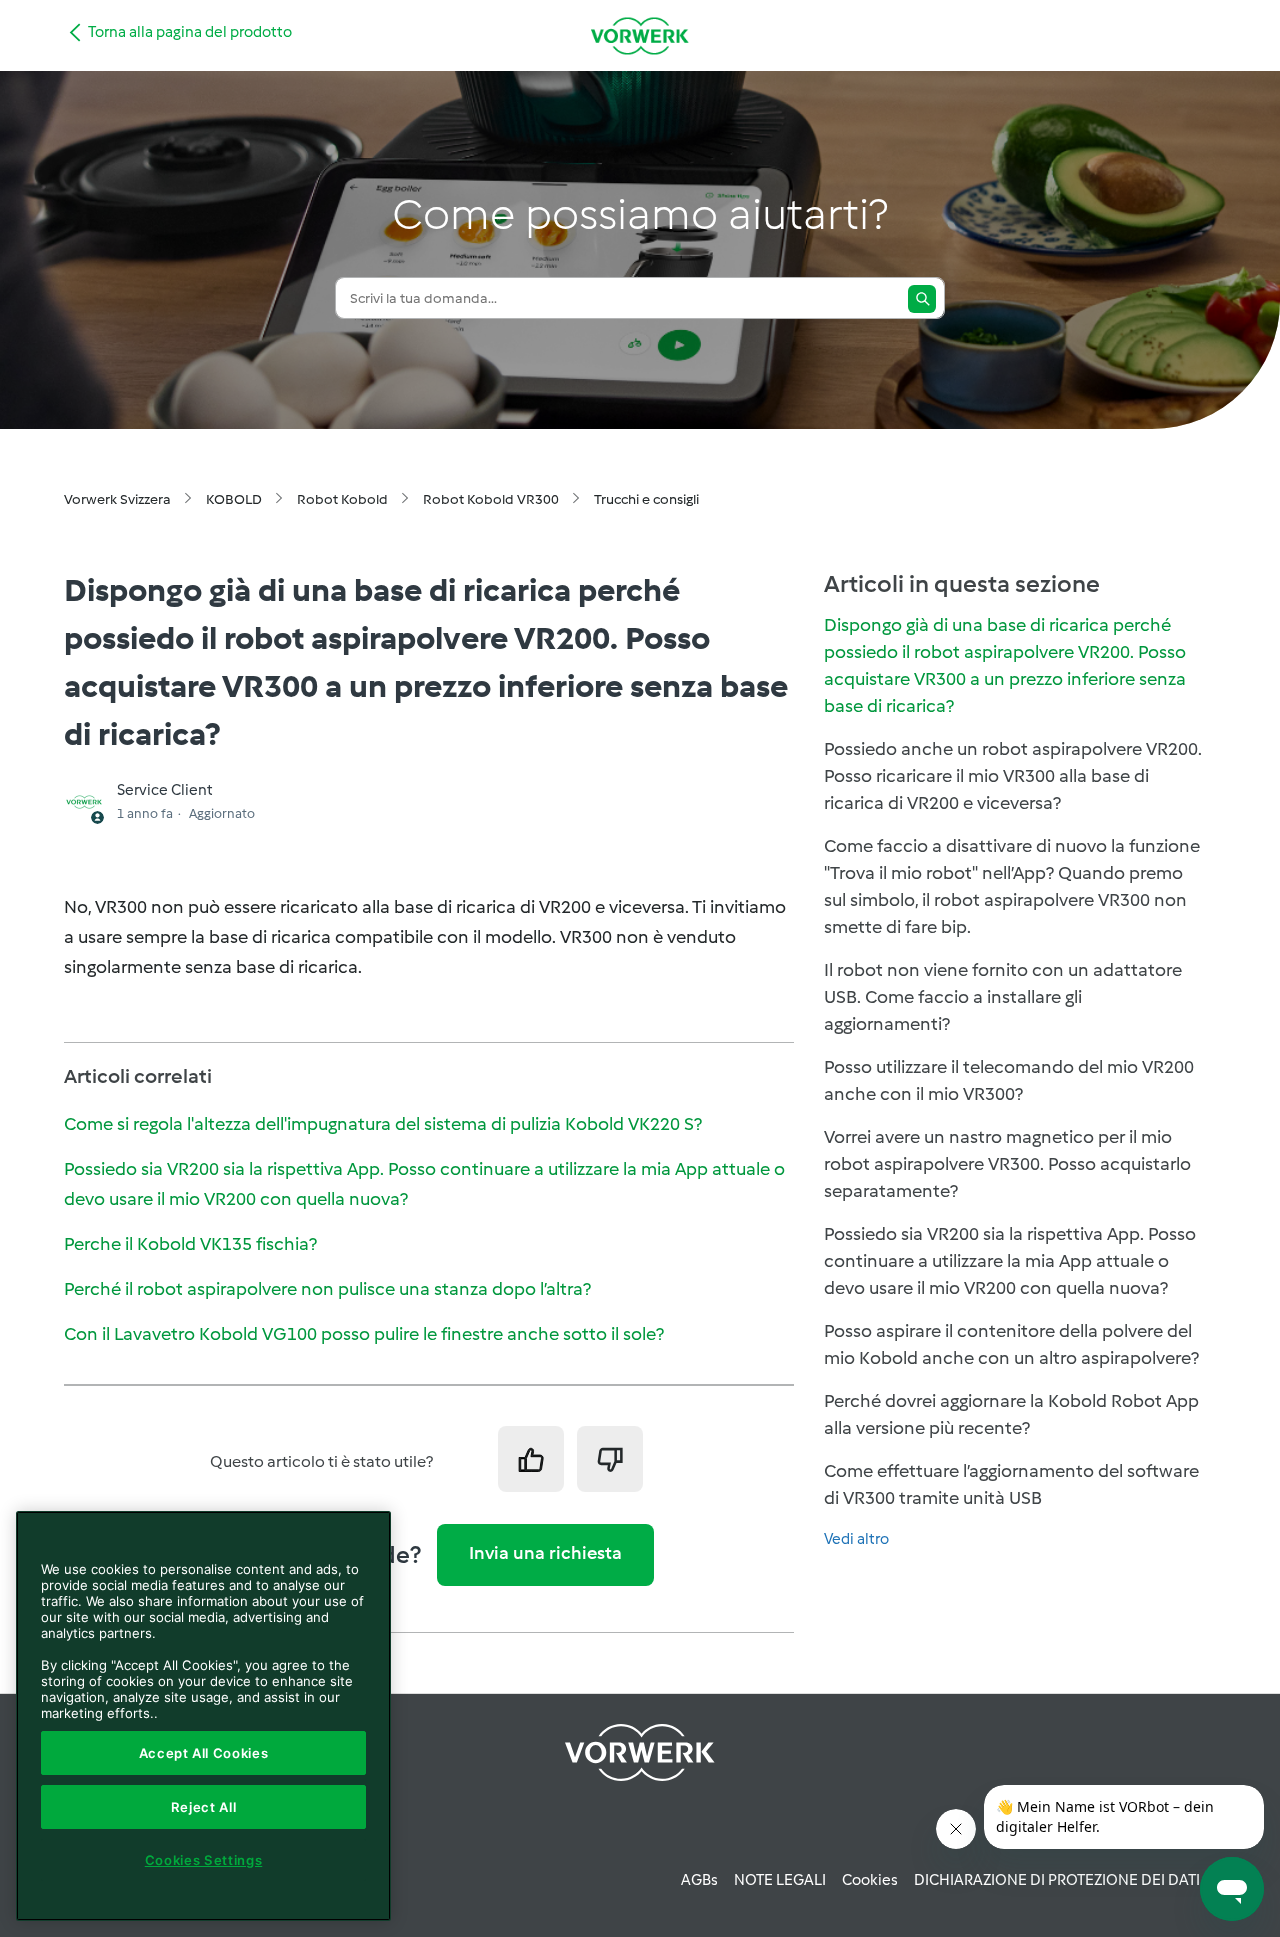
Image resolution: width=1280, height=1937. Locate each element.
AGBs (699, 1880)
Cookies (870, 1880)
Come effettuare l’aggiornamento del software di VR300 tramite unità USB (1011, 1484)
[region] (203, 1716)
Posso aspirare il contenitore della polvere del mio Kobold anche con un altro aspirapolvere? (1011, 1344)
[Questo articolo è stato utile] (531, 1459)
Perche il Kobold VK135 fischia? (190, 1244)
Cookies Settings (204, 1860)
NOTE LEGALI (780, 1880)
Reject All (204, 1807)
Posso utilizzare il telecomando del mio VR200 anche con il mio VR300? (1009, 1080)
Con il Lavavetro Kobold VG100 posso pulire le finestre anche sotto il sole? (364, 1334)
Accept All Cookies (204, 1753)
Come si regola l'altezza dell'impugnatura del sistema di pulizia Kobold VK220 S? (383, 1124)
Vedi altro (856, 1539)
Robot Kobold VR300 (491, 499)
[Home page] (640, 35)
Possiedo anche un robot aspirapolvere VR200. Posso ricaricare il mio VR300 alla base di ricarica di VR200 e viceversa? (1013, 776)
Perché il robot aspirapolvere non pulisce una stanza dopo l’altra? (327, 1289)
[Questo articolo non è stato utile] (610, 1459)
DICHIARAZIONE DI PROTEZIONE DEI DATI (1057, 1880)
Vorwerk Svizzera (117, 499)
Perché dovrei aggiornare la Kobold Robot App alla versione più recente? (1011, 1414)
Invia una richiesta (545, 1553)
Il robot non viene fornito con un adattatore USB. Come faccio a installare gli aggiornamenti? (1003, 997)
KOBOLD (234, 499)
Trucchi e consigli (646, 499)
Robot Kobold (342, 499)
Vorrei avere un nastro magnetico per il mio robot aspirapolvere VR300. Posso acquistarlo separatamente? (1007, 1164)
